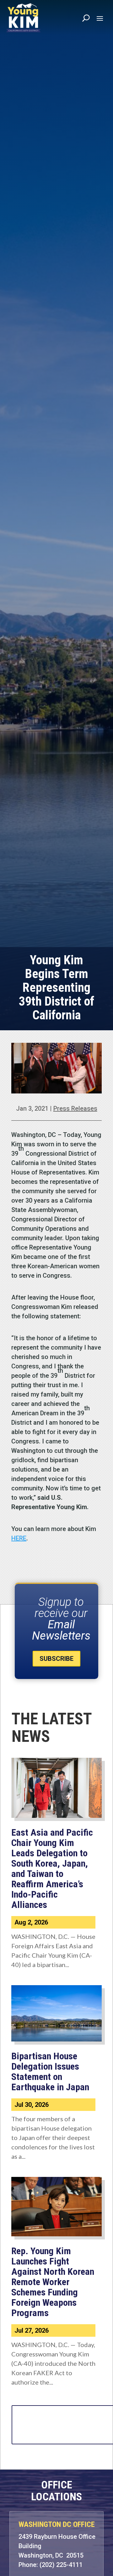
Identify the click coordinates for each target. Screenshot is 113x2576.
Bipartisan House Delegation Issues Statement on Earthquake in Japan (50, 2071)
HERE (19, 1538)
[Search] (86, 18)
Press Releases (75, 1108)
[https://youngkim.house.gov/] (24, 18)
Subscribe (56, 1659)
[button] (100, 18)
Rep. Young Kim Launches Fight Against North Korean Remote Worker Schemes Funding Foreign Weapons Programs (53, 2282)
